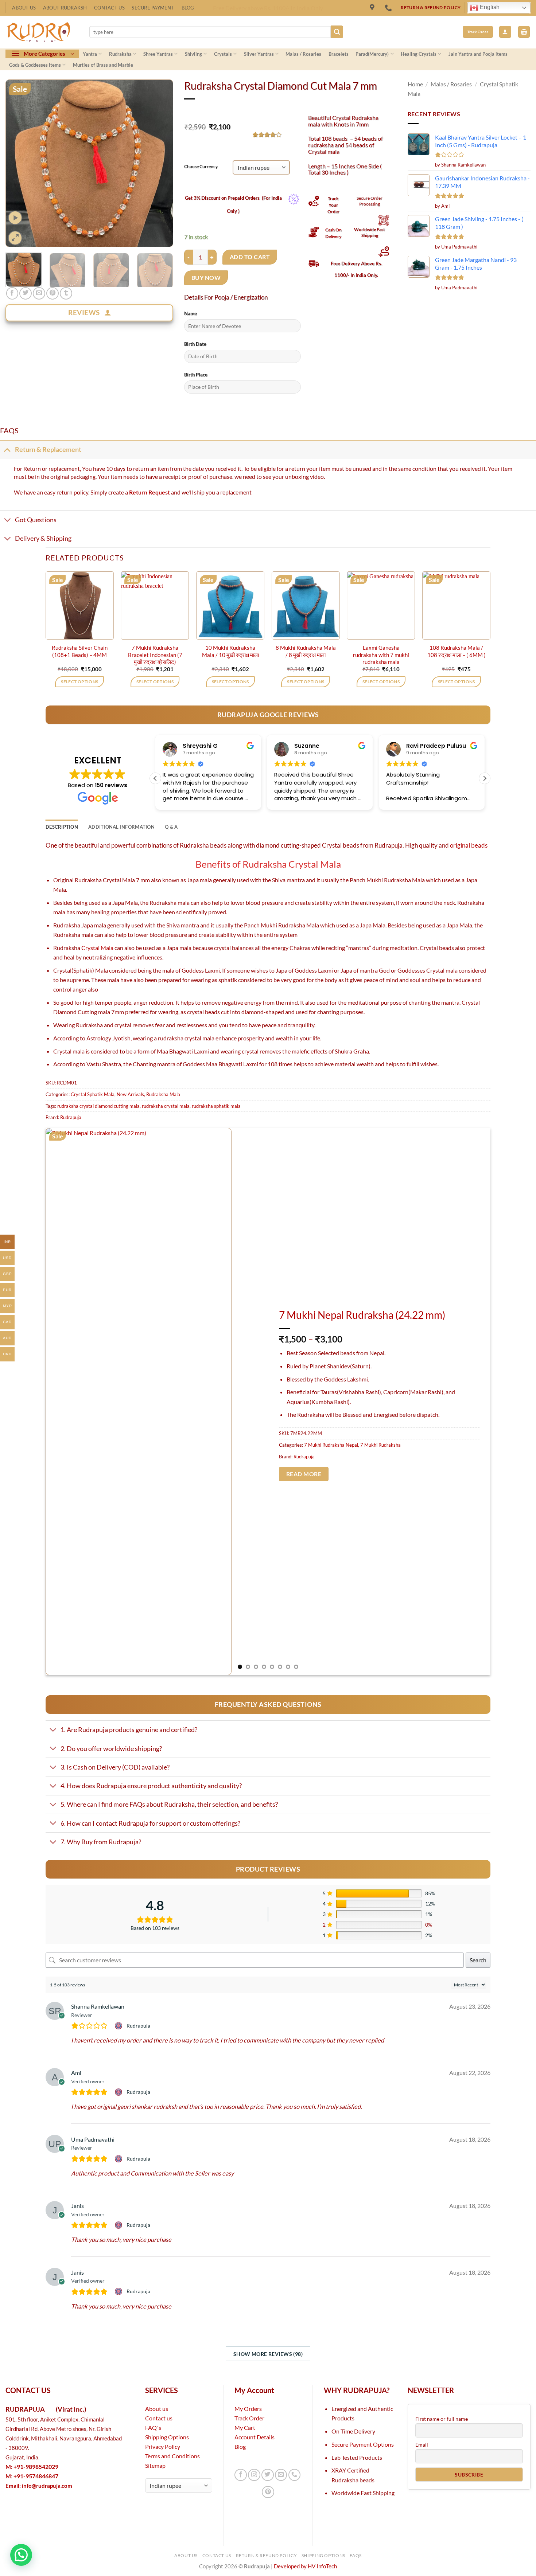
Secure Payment (153, 8)
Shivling (193, 54)
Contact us (159, 2418)
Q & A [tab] (171, 827)
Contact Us (109, 8)
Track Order (249, 2418)
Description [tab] (62, 827)
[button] (505, 32)
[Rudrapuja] (373, 8)
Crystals (223, 54)
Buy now (206, 277)
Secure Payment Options (363, 2444)
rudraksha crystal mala (166, 1106)
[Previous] (18, 163)
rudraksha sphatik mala (216, 1106)
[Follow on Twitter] (268, 2475)
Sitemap (155, 2465)
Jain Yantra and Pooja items (478, 54)
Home (415, 84)
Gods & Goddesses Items (35, 65)
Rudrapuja (71, 1117)
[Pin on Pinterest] (53, 293)
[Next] (161, 163)
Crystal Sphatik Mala (93, 1094)
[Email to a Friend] (39, 293)
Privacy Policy (163, 2446)
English (489, 7)
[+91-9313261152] (389, 8)
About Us (24, 8)
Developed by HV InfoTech (305, 2566)
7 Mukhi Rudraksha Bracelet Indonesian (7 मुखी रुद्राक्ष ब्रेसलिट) (155, 655)
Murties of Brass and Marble (103, 65)
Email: (39, 2486)
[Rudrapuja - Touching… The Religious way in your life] (42, 32)
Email (422, 2445)
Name (191, 313)
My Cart (245, 2428)
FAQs (356, 2555)
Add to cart (250, 257)
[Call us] (295, 2475)
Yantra (90, 54)
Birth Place (196, 375)
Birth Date (195, 344)
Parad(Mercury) (372, 54)
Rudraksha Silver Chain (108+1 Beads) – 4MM (80, 651)
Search (478, 1960)
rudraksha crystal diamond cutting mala (98, 1106)
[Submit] (337, 32)
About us (157, 2409)
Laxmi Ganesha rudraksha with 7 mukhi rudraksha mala (381, 655)
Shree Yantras (158, 54)
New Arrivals (130, 1094)
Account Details (255, 2437)
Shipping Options (167, 2437)
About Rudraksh (65, 8)
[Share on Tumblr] (66, 293)
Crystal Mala (97, 948)
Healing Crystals (419, 54)
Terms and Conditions (172, 2456)
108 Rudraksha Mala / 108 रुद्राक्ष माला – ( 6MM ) (457, 651)
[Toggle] (7, 449)
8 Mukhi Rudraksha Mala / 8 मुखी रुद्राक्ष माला (306, 651)
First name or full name (442, 2419)
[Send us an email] (281, 2475)
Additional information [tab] (121, 827)
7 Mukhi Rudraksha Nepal (331, 1445)
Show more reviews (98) (268, 2354)
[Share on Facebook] (12, 293)
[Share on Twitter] (26, 293)
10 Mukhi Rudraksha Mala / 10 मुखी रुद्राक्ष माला (230, 651)
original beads (469, 845)
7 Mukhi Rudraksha (380, 1445)
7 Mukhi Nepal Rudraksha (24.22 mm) (362, 1315)
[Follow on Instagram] (254, 2475)
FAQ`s (153, 2428)
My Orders (248, 2409)
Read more (304, 1474)
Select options (79, 682)
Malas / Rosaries (303, 54)
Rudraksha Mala (163, 1094)
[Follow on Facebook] (241, 2475)
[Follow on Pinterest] (268, 2492)
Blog (188, 8)
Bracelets (339, 54)
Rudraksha (120, 54)
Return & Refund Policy (267, 2555)
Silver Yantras (259, 54)
